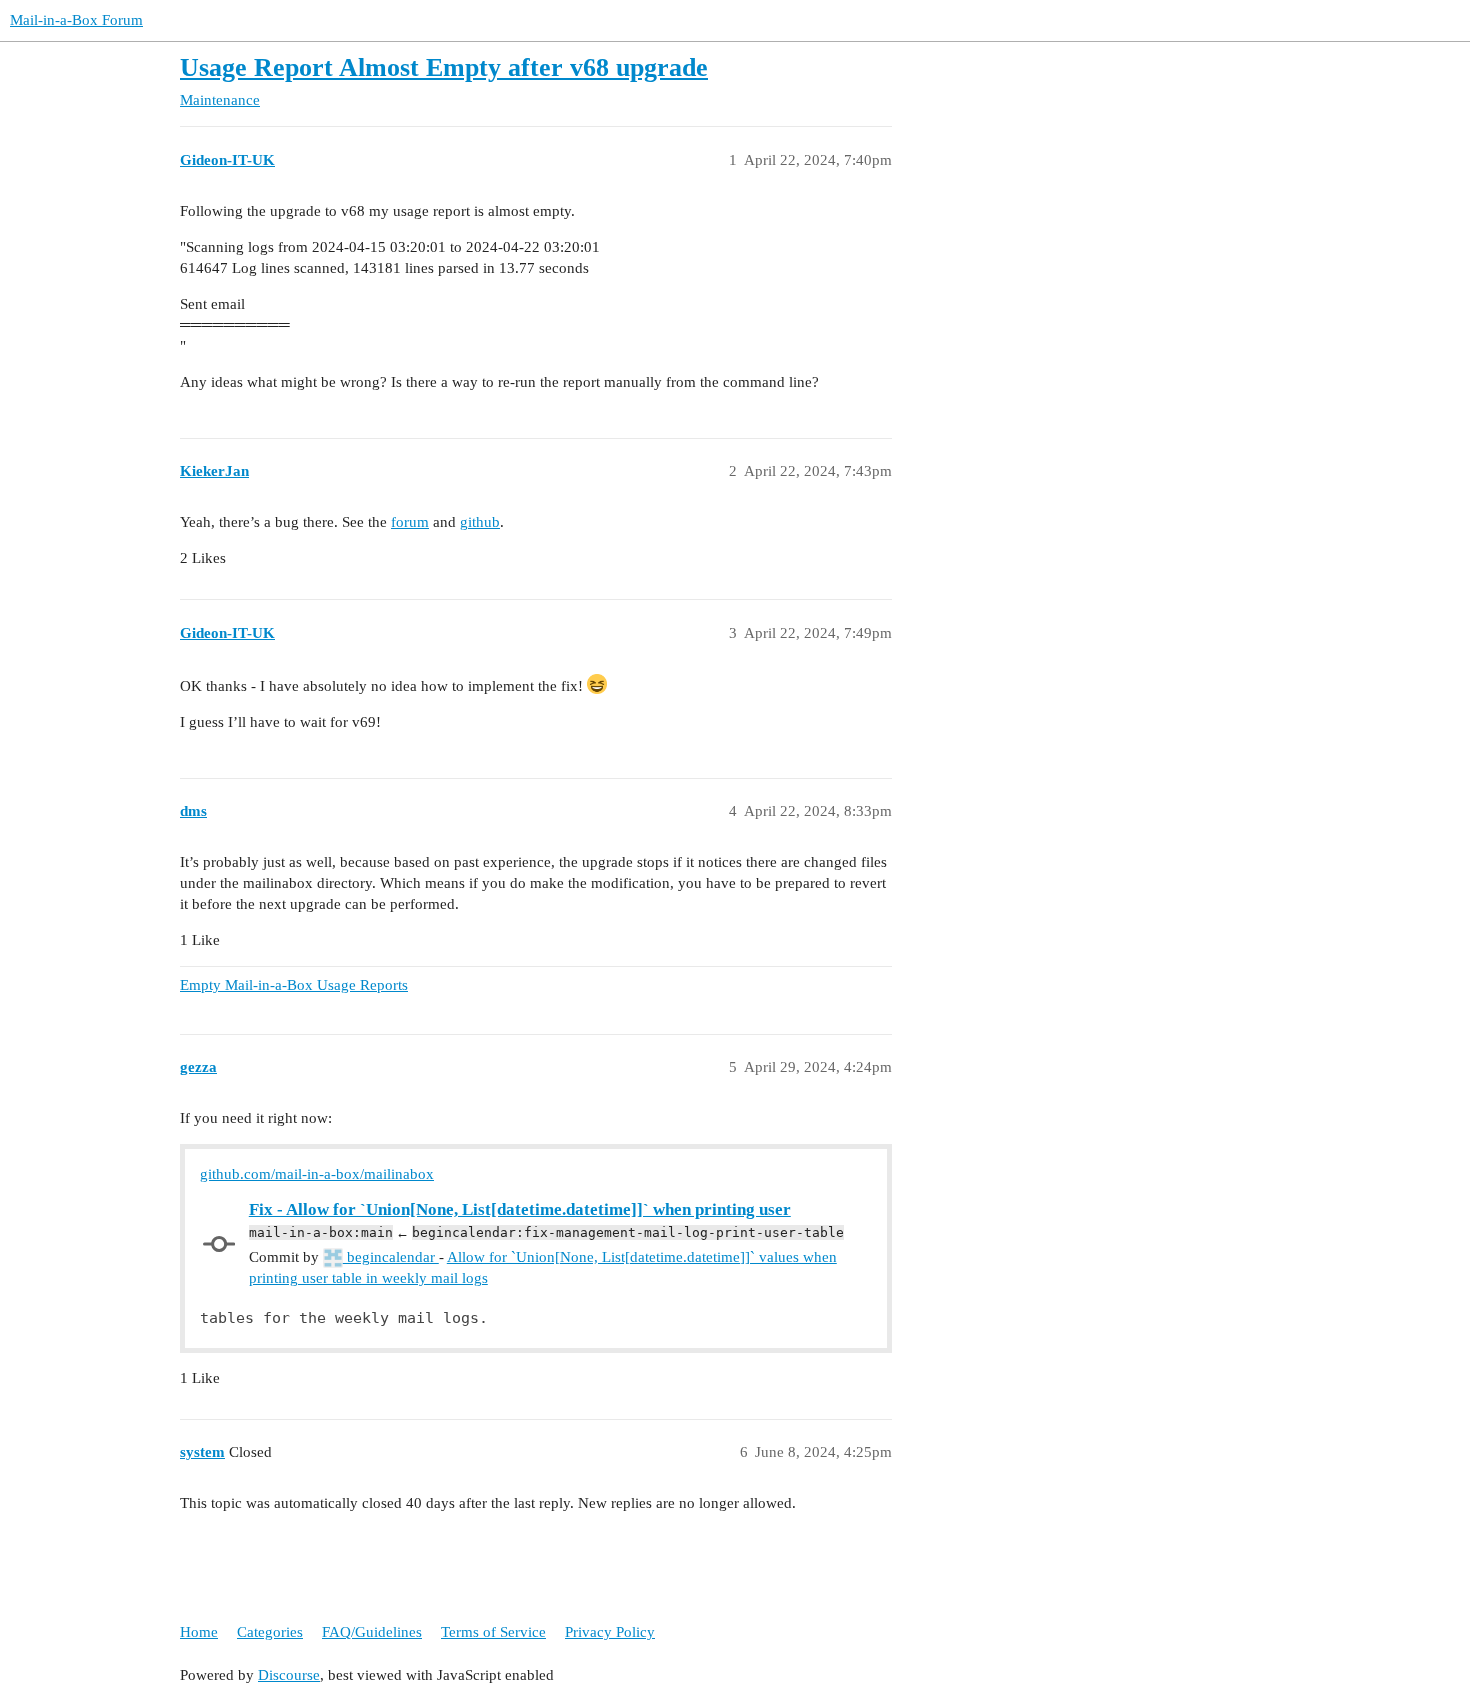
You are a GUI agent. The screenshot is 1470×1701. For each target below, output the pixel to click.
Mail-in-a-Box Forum (76, 20)
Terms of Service (493, 1632)
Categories (270, 1632)
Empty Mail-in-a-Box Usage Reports (294, 985)
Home (199, 1632)
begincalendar (391, 1257)
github (480, 522)
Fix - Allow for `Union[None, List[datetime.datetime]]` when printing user (520, 1209)
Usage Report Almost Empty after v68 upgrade (444, 67)
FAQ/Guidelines (372, 1632)
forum (410, 522)
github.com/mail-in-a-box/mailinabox (317, 1174)
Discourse (289, 1675)
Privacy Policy (610, 1632)
